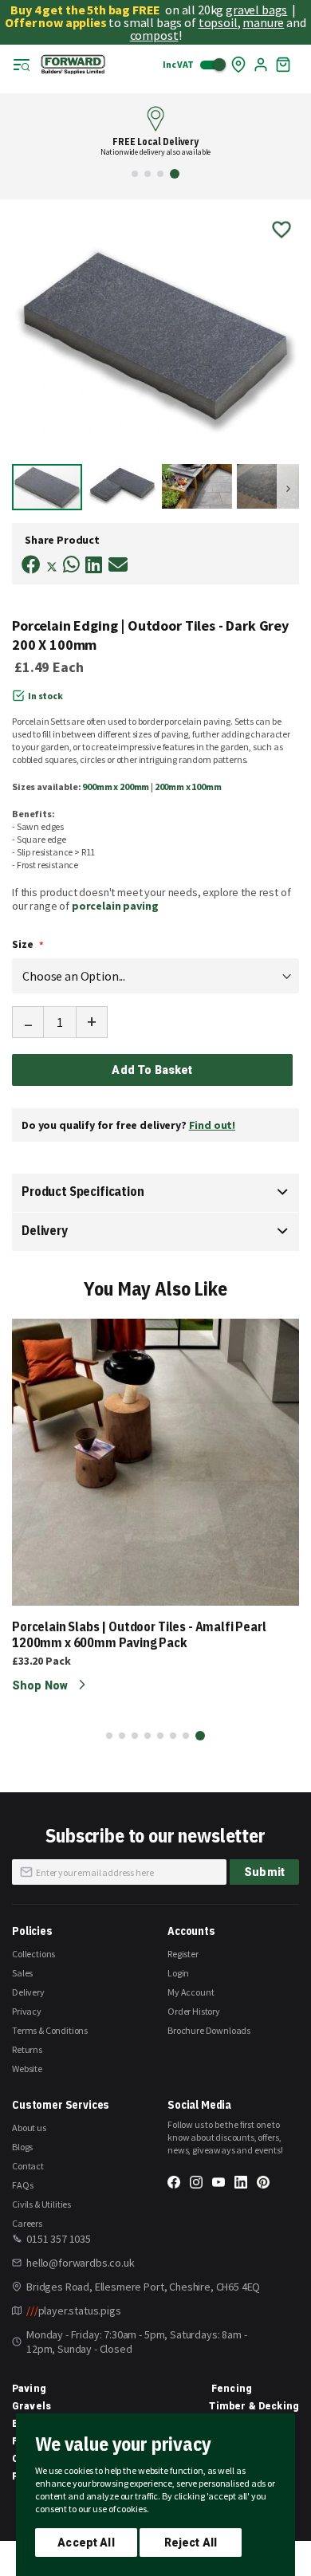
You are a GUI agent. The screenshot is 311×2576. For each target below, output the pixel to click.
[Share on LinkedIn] (94, 565)
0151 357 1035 (59, 2239)
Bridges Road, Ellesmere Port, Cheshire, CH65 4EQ (143, 2287)
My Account (191, 1992)
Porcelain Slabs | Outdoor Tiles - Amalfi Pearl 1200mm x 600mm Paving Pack (139, 1634)
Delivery (45, 1230)
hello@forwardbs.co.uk (81, 2263)
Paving (29, 2389)
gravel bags (256, 10)
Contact (28, 2166)
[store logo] (73, 65)
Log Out (261, 65)
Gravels (31, 2406)
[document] (155, 2495)
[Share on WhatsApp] (71, 565)
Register (183, 1954)
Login (178, 1973)
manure (263, 22)
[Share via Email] (118, 565)
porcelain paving (115, 906)
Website (27, 2069)
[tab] (155, 1193)
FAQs (22, 2185)
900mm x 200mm (116, 787)
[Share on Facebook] (31, 565)
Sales (22, 1973)
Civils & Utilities (41, 2204)
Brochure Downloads (209, 2030)
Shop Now (41, 1685)
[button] (135, 174)
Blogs (22, 2147)
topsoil (218, 22)
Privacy (27, 2011)
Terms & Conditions (50, 2030)
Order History (194, 2011)
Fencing (232, 2389)
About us (29, 2128)
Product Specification (83, 1191)
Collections (33, 1954)
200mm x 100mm (188, 787)
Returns (27, 2049)
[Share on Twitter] (52, 568)
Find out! (213, 1125)
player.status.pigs (74, 2311)
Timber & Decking (254, 2406)
